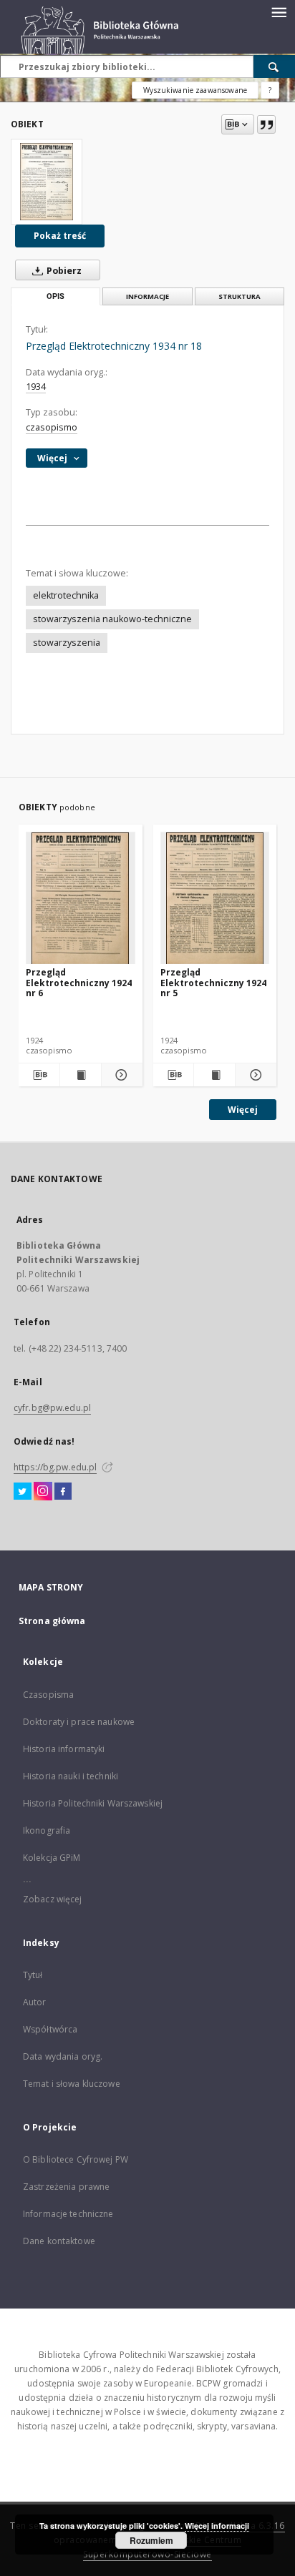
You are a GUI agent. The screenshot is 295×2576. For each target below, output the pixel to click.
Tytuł (33, 1975)
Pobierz (63, 271)
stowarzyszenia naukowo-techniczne (112, 619)
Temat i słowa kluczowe (72, 2084)
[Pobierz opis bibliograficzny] (39, 1075)
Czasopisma (48, 1695)
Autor (35, 2002)
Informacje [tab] (147, 296)
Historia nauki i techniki (71, 1776)
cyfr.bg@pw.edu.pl (52, 1408)
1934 (36, 387)
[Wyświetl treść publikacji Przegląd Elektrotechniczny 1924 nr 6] (81, 1075)
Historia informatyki (64, 1749)
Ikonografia (47, 1830)
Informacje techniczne (68, 2214)
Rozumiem (151, 2540)
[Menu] (279, 11)
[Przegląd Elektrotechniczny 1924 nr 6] (81, 899)
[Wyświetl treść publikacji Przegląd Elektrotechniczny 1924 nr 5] (214, 1075)
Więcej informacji (217, 2526)
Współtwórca (50, 2029)
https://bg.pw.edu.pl (55, 1467)
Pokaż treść (60, 236)
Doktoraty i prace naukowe (79, 1722)
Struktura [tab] (240, 296)
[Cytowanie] (266, 124)
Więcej (243, 1110)
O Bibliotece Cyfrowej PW (76, 2159)
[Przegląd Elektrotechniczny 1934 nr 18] (47, 182)
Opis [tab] (55, 296)
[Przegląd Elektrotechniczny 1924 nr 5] (215, 899)
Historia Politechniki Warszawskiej (93, 1803)
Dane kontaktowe (59, 2241)
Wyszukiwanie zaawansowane (195, 90)
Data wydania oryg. (63, 2056)
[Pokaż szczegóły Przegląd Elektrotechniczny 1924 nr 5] (254, 1075)
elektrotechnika (66, 595)
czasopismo (52, 427)
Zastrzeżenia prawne (66, 2187)
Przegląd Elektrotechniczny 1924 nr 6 (79, 982)
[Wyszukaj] (274, 67)
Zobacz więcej (53, 1899)
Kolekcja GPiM (52, 1858)
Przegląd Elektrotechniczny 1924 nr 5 (213, 982)
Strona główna (52, 1621)
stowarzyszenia (67, 643)
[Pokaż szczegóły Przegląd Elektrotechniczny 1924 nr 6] (120, 1075)
